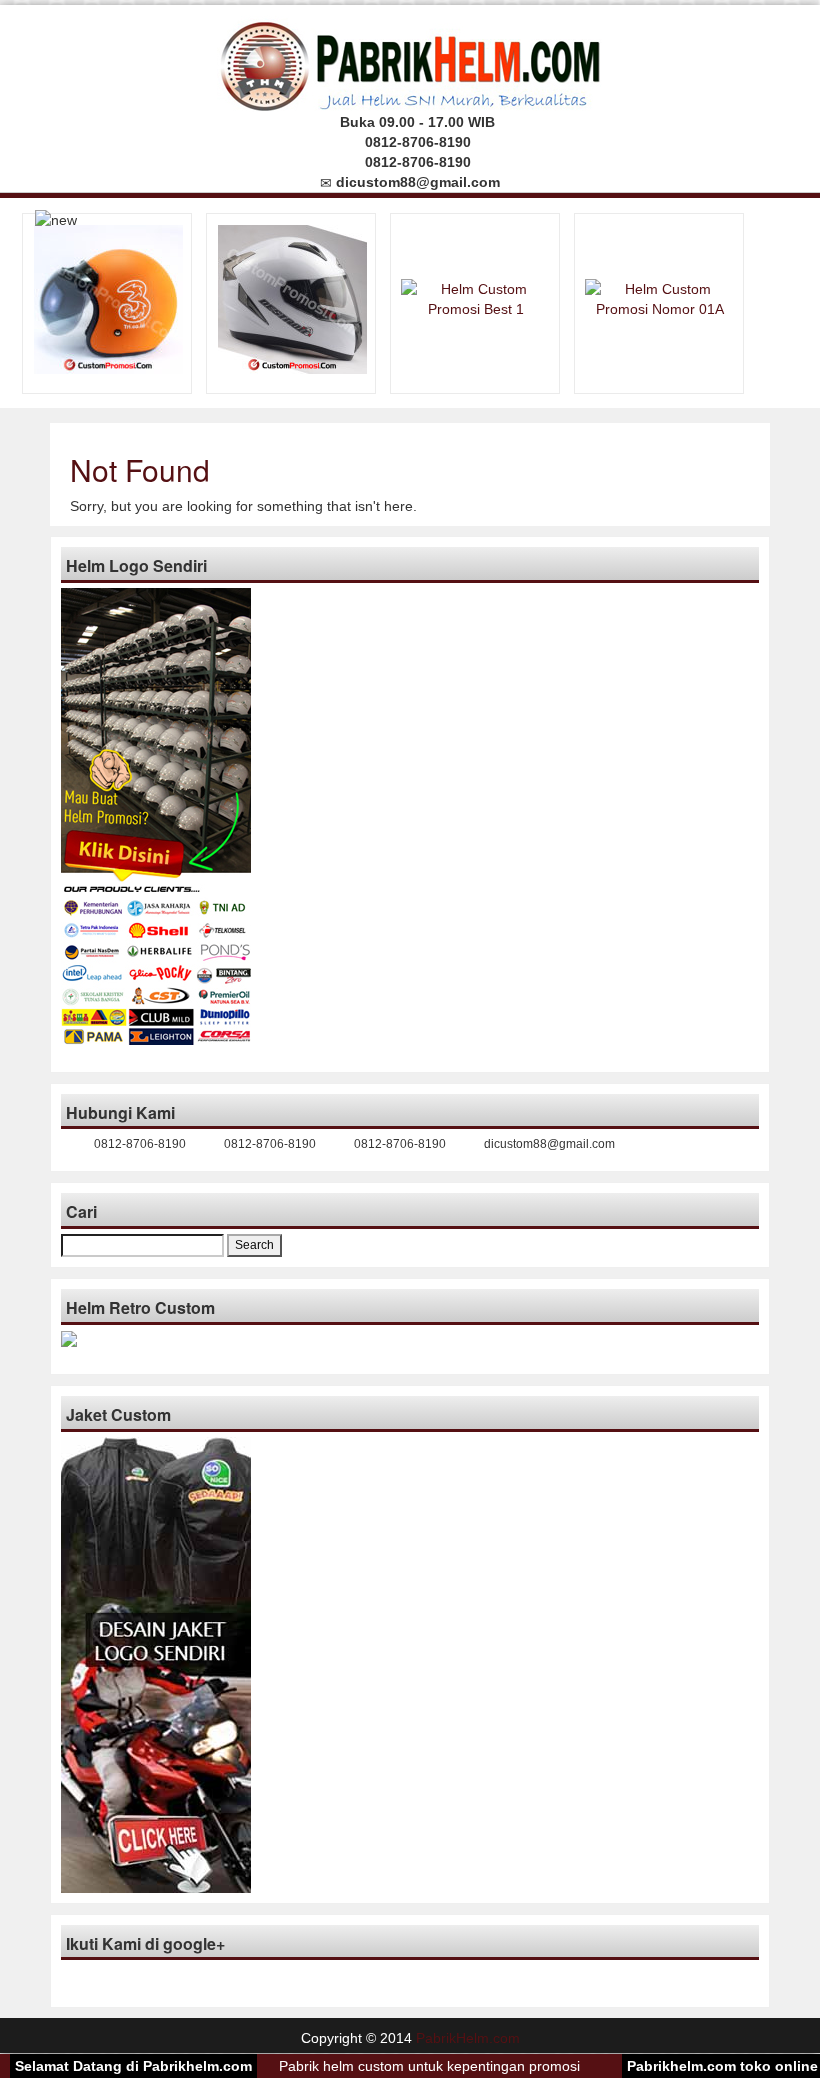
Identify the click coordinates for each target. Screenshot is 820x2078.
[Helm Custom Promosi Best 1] (476, 298)
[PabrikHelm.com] (410, 60)
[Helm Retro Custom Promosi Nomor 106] (108, 298)
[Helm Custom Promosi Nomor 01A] (660, 298)
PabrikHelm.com (468, 2038)
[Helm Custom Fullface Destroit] (292, 298)
